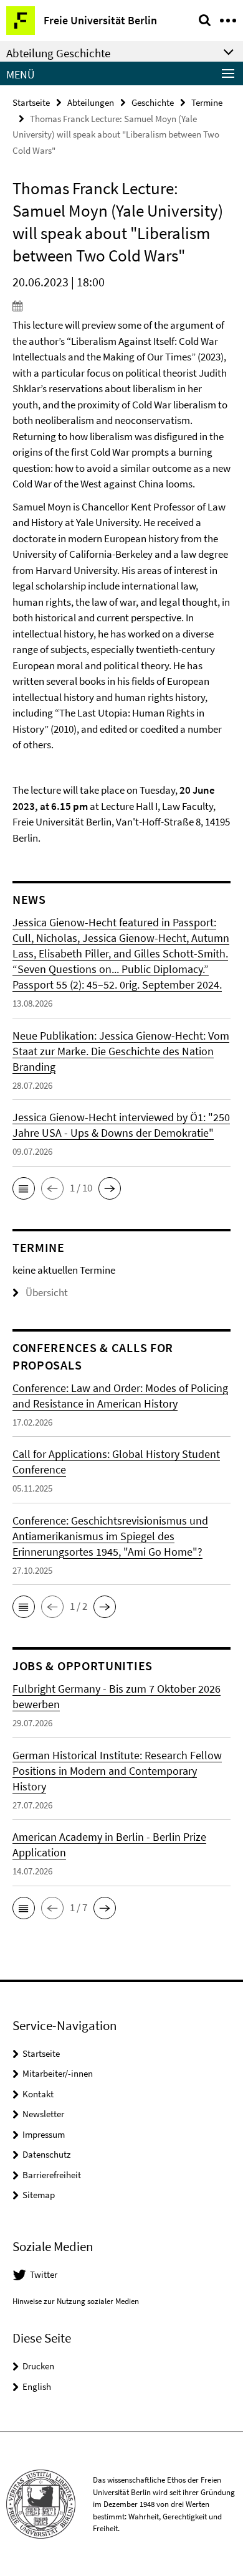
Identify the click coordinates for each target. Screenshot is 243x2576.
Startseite (31, 102)
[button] (24, 1188)
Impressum (44, 2134)
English (37, 2386)
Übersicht (47, 1292)
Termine (207, 102)
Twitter (44, 2274)
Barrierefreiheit (52, 2175)
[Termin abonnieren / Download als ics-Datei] (121, 306)
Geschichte (153, 102)
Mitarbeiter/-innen (58, 2073)
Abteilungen (91, 102)
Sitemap (39, 2195)
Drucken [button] (38, 2366)
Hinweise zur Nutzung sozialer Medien (76, 2301)
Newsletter (43, 2114)
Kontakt (38, 2094)
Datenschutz (46, 2154)
